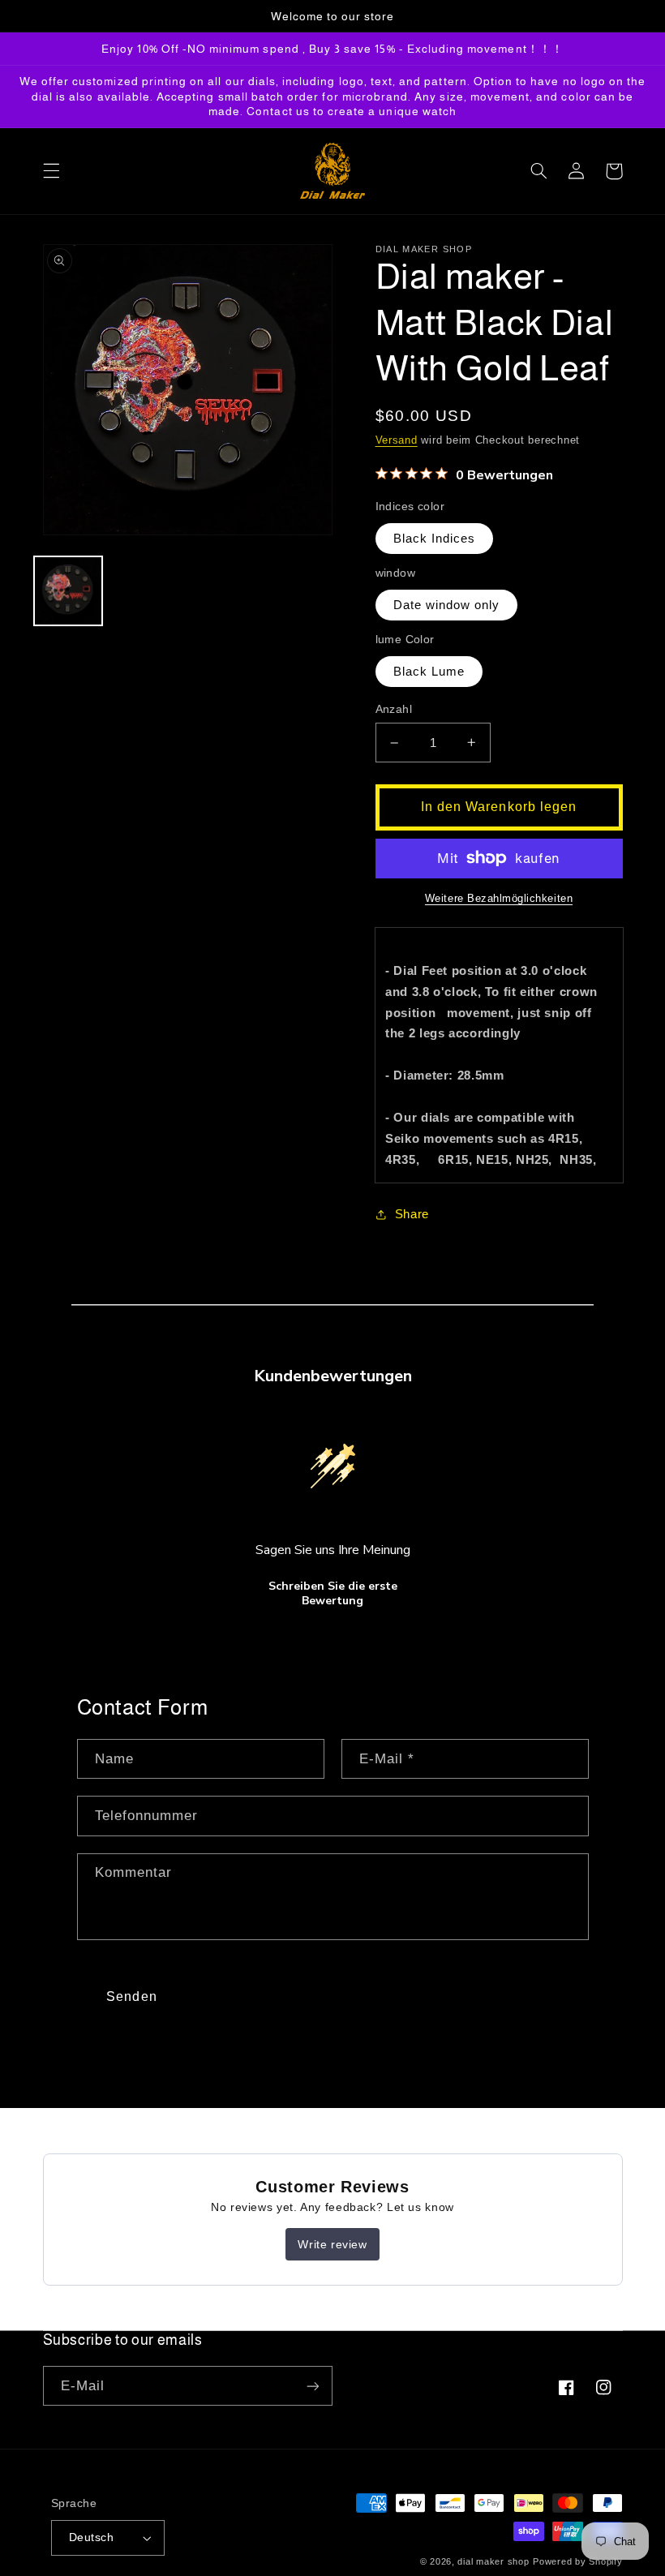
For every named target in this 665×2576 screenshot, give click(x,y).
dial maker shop (493, 2561)
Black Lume (429, 672)
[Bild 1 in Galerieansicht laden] (68, 590)
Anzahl (394, 709)
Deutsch (91, 2537)
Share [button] (412, 1214)
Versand (397, 440)
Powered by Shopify (577, 2561)
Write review (332, 2244)
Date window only (447, 605)
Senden (131, 1996)
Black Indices (435, 539)
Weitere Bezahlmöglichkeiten (499, 899)
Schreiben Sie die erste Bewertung (333, 1593)
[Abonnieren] (313, 2386)
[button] (51, 171)
